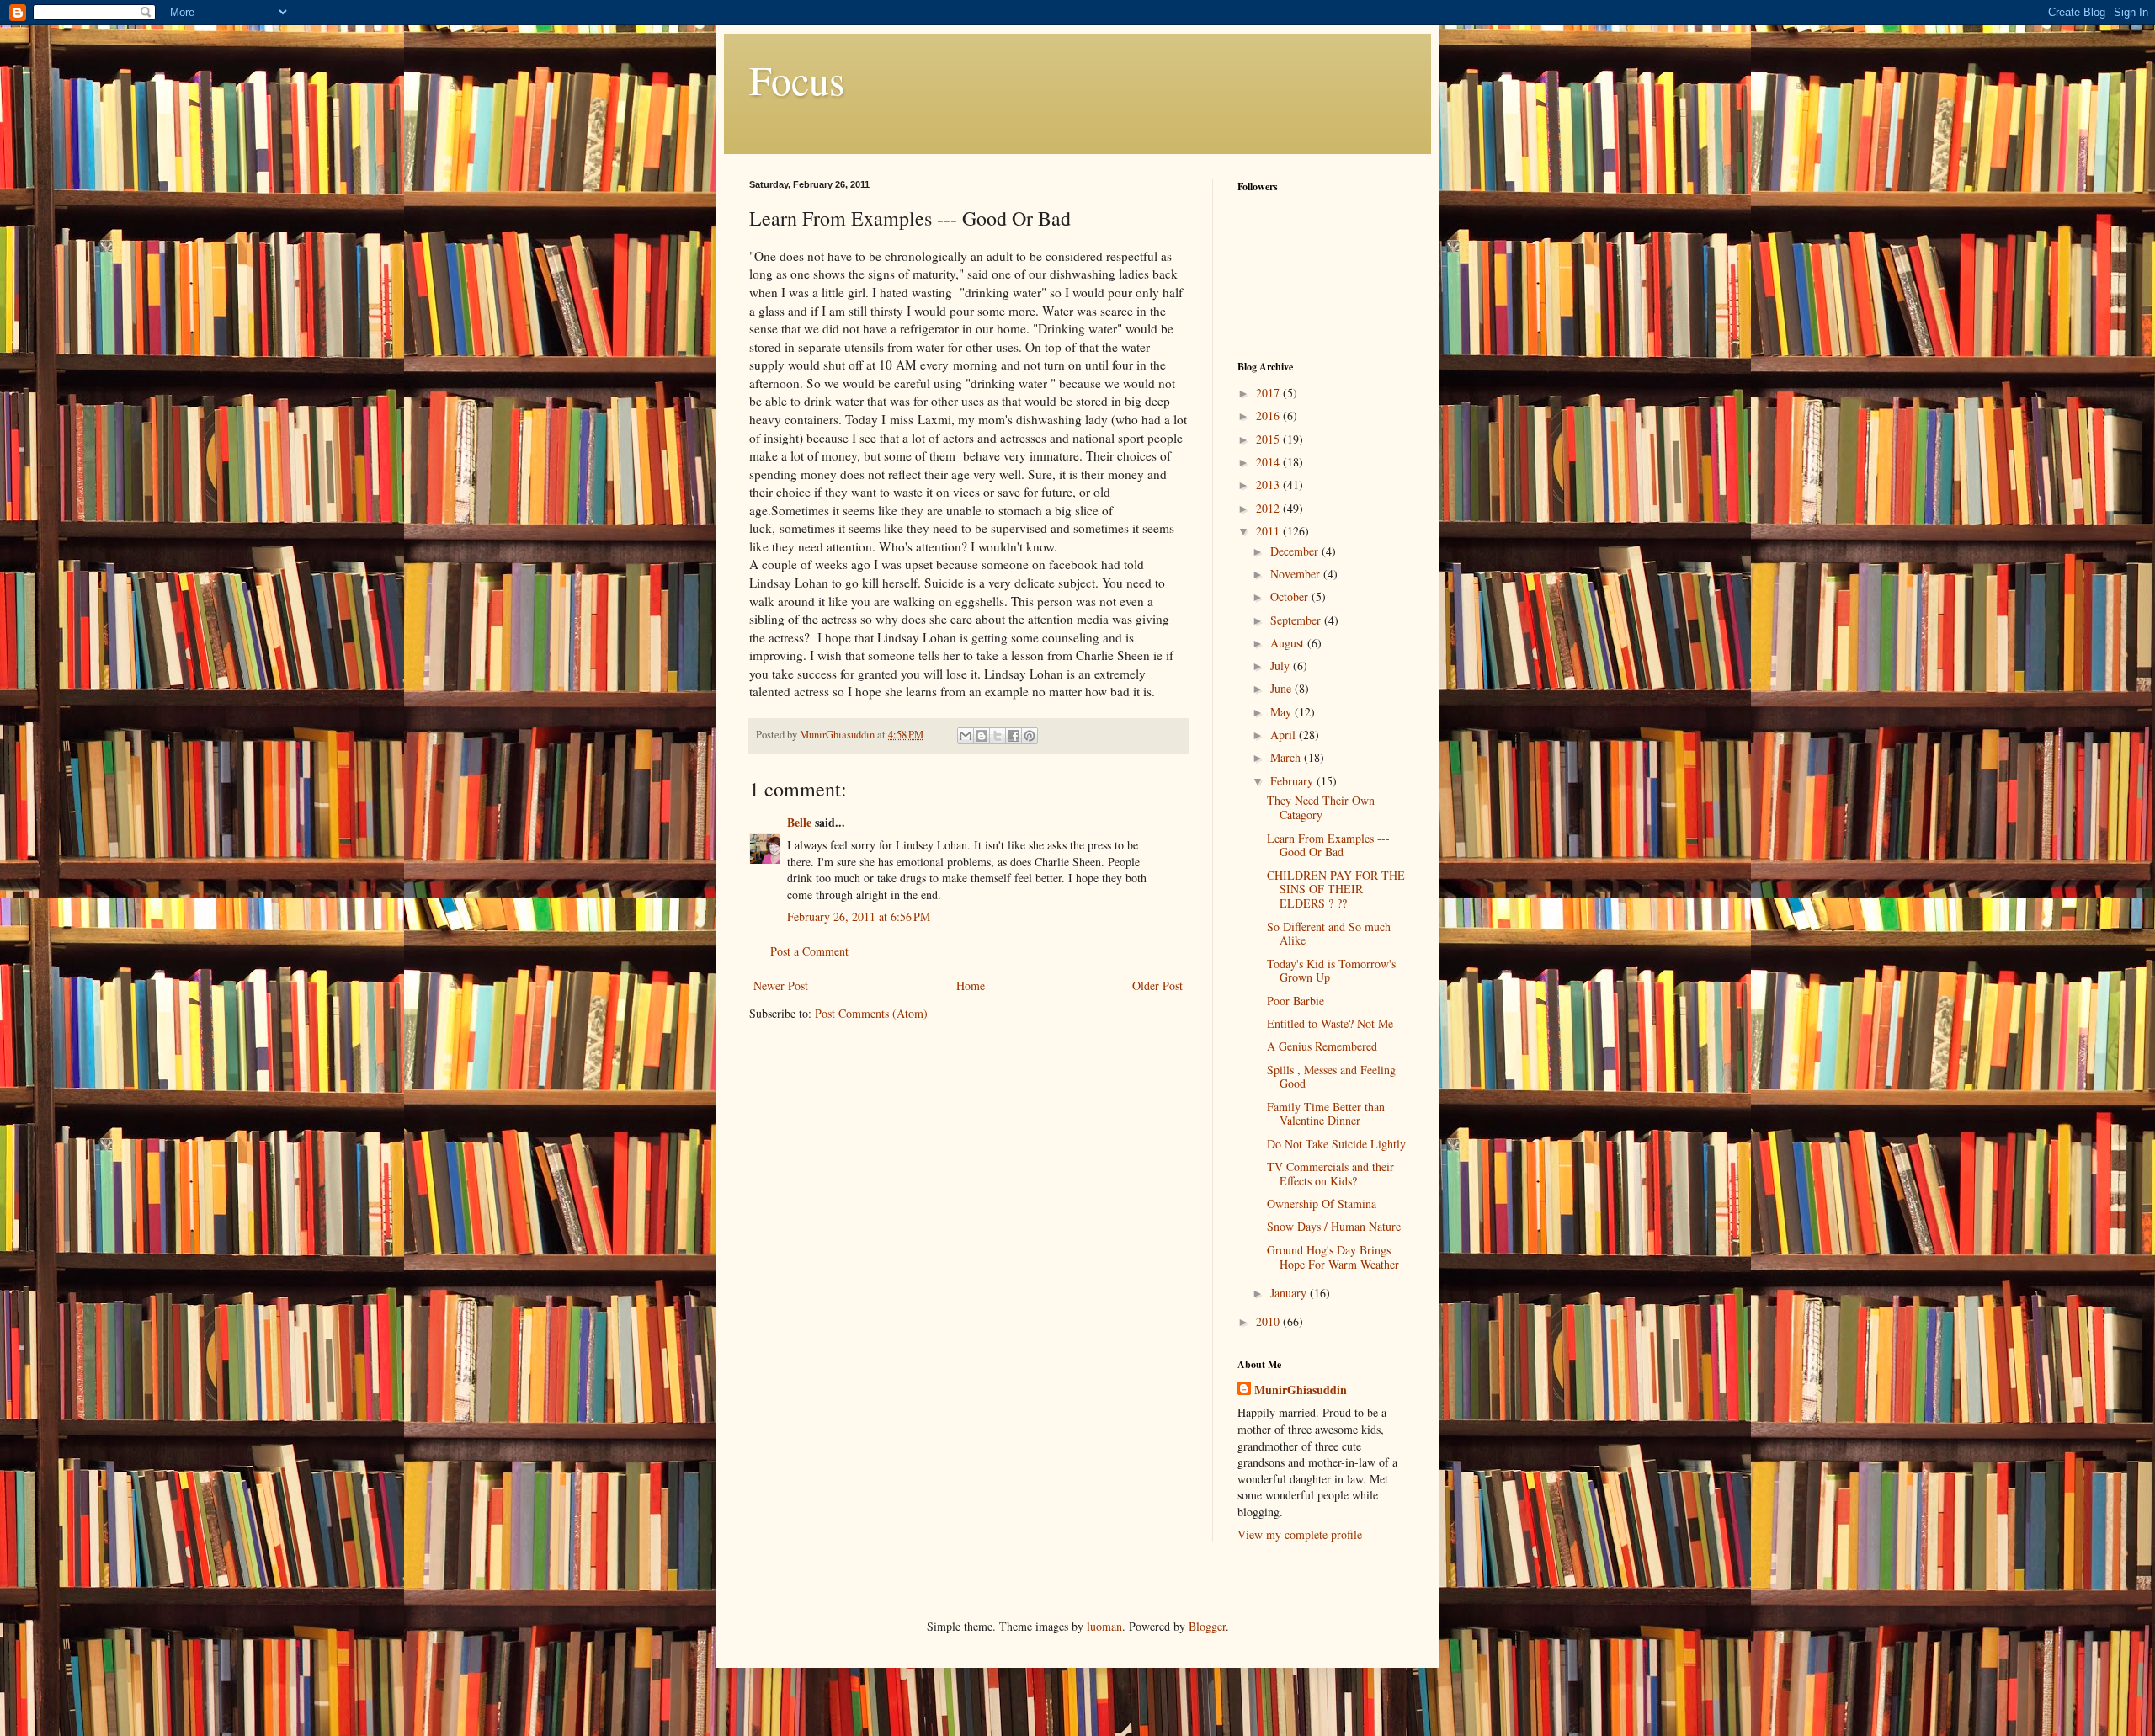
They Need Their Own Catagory (1321, 807)
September (1297, 620)
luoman (1104, 1626)
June (1282, 688)
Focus (797, 79)
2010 (1269, 1321)
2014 (1269, 462)
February (1293, 781)
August (1289, 643)
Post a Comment (809, 951)
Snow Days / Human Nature (1334, 1226)
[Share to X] (998, 736)
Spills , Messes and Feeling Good (1331, 1077)
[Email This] (966, 736)
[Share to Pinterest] (1030, 736)
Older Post (1157, 985)
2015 (1269, 439)
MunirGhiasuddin (1301, 1390)
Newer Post (781, 985)
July (1282, 666)
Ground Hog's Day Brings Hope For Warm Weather (1333, 1257)
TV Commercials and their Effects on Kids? (1330, 1174)
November (1297, 574)
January (1290, 1293)
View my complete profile (1300, 1534)
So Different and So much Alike (1329, 934)
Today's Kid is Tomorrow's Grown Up (1331, 971)
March (1287, 757)
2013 (1269, 485)
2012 (1269, 508)
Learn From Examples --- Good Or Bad (1328, 845)
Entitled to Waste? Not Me (1330, 1023)
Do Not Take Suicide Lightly (1336, 1144)
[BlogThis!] (982, 736)
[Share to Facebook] (1014, 736)
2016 (1269, 415)
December (1296, 551)
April (1285, 735)
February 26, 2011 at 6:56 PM (859, 916)
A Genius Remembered (1322, 1046)
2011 (1269, 531)
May (1282, 712)
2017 (1269, 393)
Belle (799, 822)
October (1291, 596)
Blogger (1207, 1626)
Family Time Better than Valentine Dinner (1326, 1114)
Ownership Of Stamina (1322, 1203)
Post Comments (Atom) (871, 1013)
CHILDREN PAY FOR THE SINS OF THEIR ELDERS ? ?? (1336, 889)
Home (971, 985)
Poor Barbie (1296, 1001)
